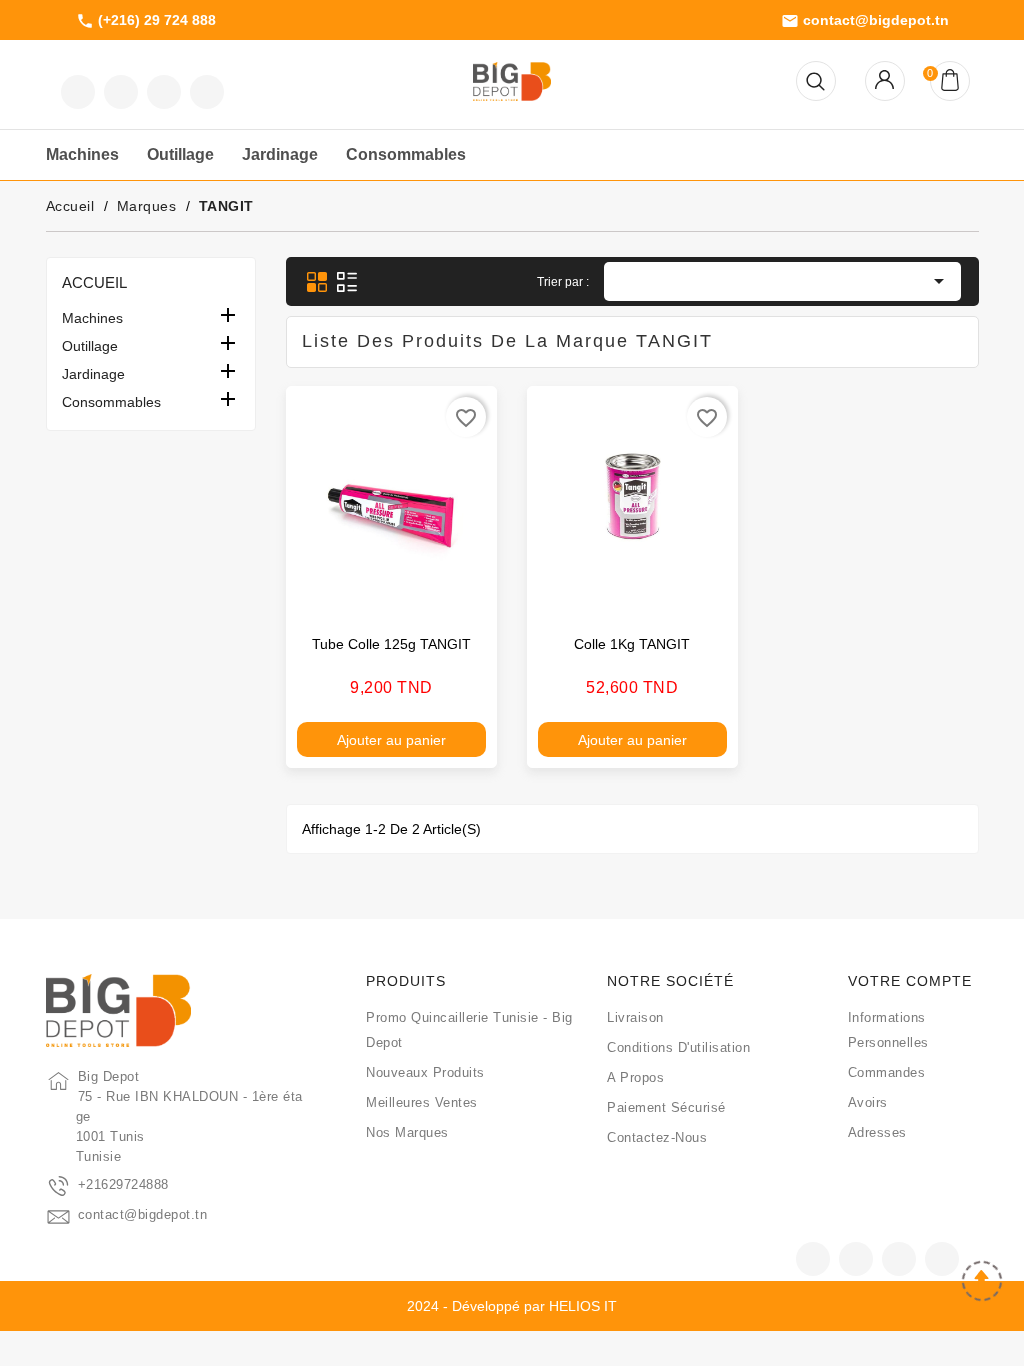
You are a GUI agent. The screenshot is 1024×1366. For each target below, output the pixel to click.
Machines (92, 318)
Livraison (635, 1017)
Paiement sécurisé (666, 1107)
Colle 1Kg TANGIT (632, 644)
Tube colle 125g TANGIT (391, 644)
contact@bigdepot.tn (865, 21)
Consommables (111, 402)
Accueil (94, 282)
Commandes (887, 1072)
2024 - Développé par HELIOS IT (512, 1306)
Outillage (90, 346)
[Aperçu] (461, 592)
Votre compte (910, 981)
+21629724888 (123, 1184)
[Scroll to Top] (981, 1283)
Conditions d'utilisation (678, 1047)
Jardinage (93, 374)
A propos (635, 1077)
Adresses (877, 1132)
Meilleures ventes (422, 1102)
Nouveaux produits (425, 1072)
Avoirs (868, 1102)
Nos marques (407, 1132)
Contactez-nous (657, 1137)
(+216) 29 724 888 (146, 21)
